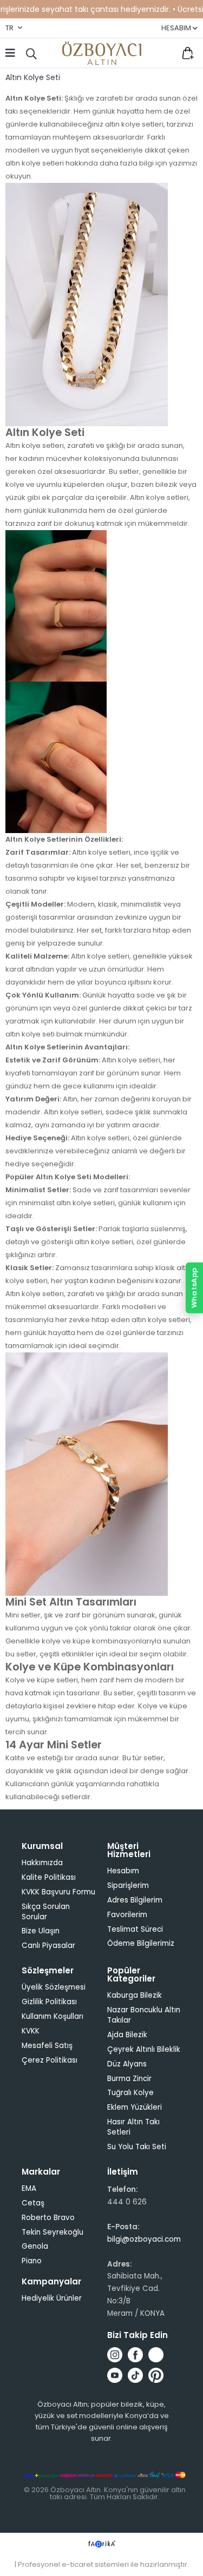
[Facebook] (135, 2355)
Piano (32, 2261)
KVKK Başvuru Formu (58, 1892)
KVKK (31, 2031)
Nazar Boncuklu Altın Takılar (144, 2015)
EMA (29, 2188)
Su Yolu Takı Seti (137, 2147)
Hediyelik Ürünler (52, 2298)
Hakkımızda (42, 1863)
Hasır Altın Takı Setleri (133, 2127)
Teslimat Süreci (135, 1929)
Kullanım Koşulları (53, 2016)
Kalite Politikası (49, 1877)
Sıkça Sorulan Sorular (46, 1912)
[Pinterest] (156, 2375)
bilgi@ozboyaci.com (144, 2239)
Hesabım (123, 1871)
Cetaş (33, 2203)
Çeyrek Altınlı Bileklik (144, 2049)
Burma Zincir (129, 2079)
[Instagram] (115, 2355)
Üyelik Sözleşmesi (54, 1987)
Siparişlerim (128, 1885)
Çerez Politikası (50, 2060)
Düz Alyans (127, 2064)
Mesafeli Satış (47, 2046)
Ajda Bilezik (127, 2035)
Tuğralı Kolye (130, 2093)
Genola (35, 2246)
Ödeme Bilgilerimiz (141, 1943)
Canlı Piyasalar (48, 1946)
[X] (156, 2355)
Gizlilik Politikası (49, 2002)
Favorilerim (165, 53)
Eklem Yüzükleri (135, 2107)
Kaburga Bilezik (135, 1995)
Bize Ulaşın (41, 1931)
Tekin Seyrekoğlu (53, 2232)
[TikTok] (135, 2375)
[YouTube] (115, 2375)
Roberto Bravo (48, 2218)
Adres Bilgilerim (135, 1900)
